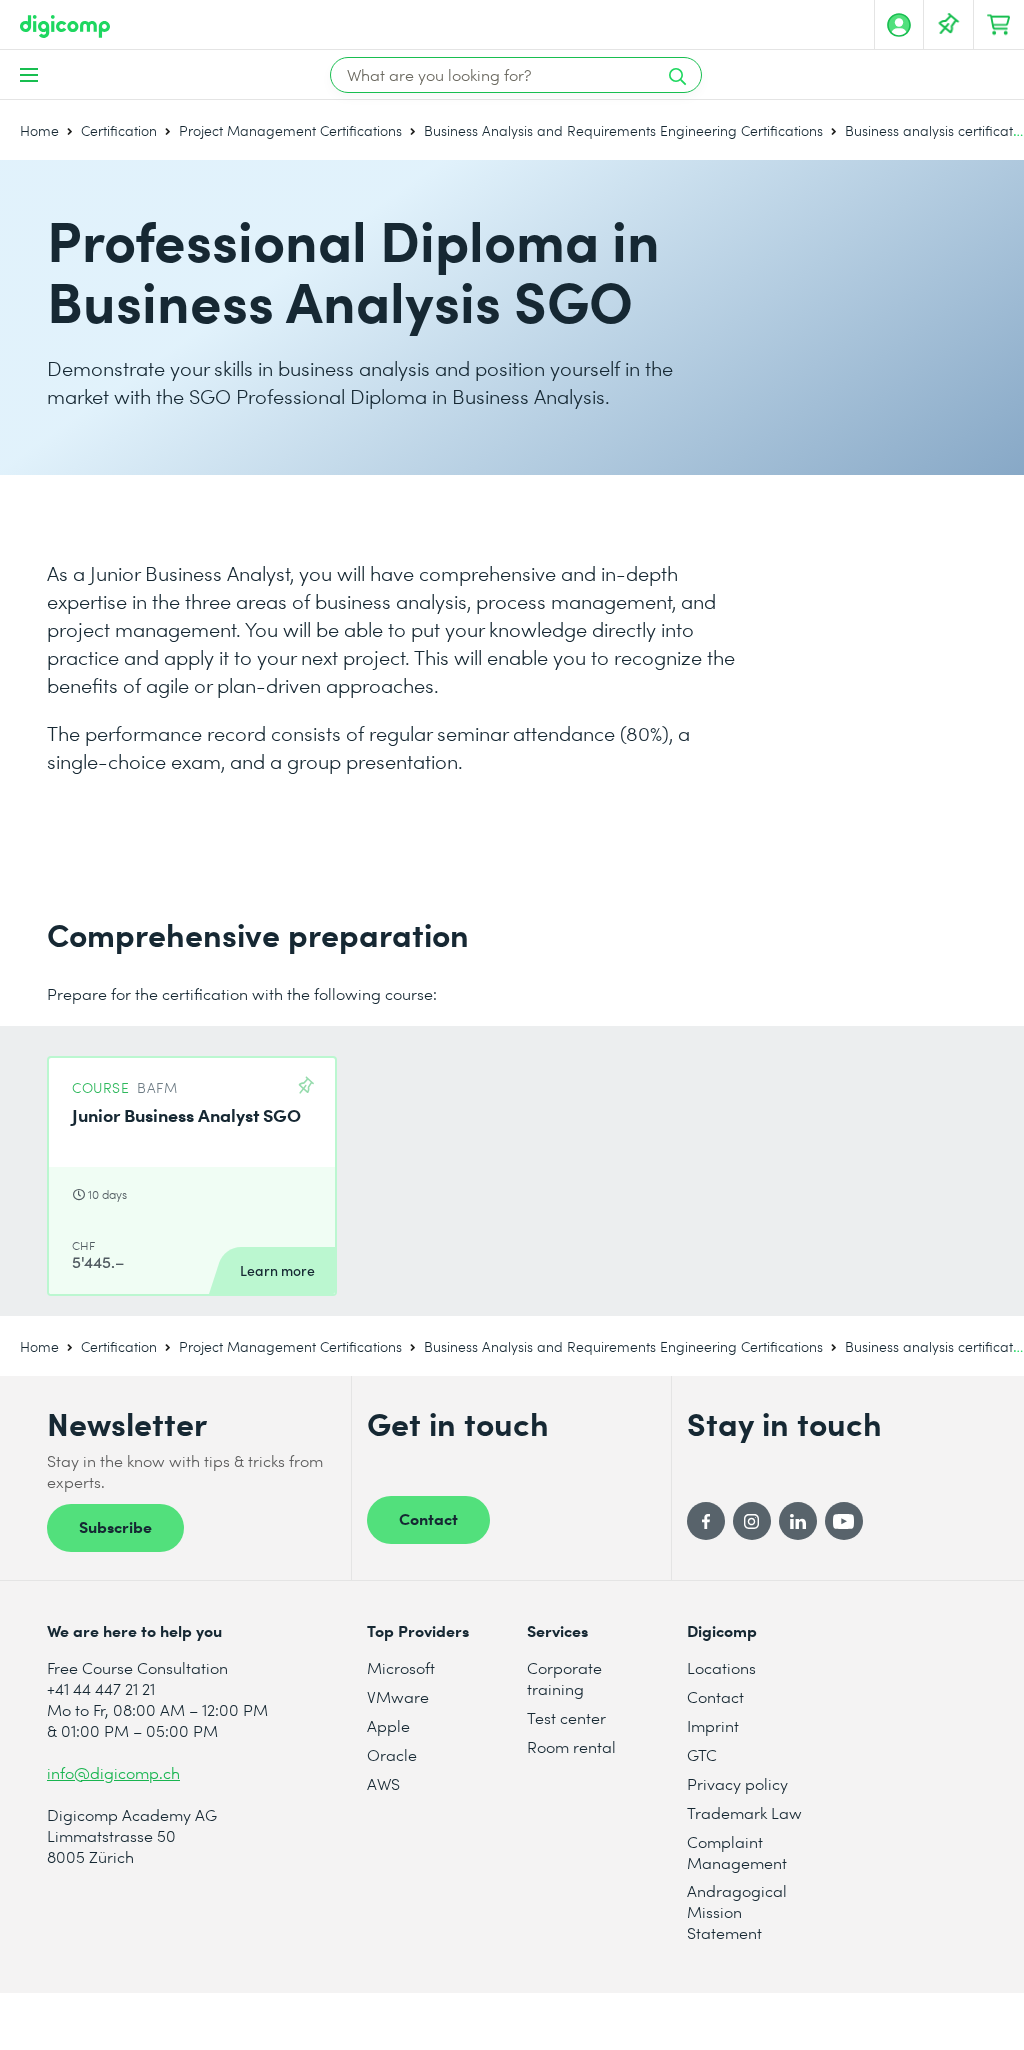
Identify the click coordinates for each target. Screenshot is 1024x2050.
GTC (702, 1754)
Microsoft (401, 1667)
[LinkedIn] (798, 1521)
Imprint (713, 1725)
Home (39, 130)
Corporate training (564, 1678)
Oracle (392, 1754)
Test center (566, 1717)
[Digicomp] (65, 26)
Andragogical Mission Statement (737, 1911)
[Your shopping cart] (999, 25)
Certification (119, 130)
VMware (398, 1696)
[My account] (899, 25)
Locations (721, 1667)
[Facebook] (706, 1521)
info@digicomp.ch (113, 1772)
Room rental (571, 1746)
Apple (388, 1725)
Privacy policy (737, 1783)
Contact (428, 1518)
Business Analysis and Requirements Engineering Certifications (623, 130)
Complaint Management (737, 1852)
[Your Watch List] (949, 25)
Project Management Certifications (290, 130)
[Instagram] (752, 1521)
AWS (383, 1783)
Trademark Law (744, 1812)
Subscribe (115, 1526)
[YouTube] (844, 1521)
